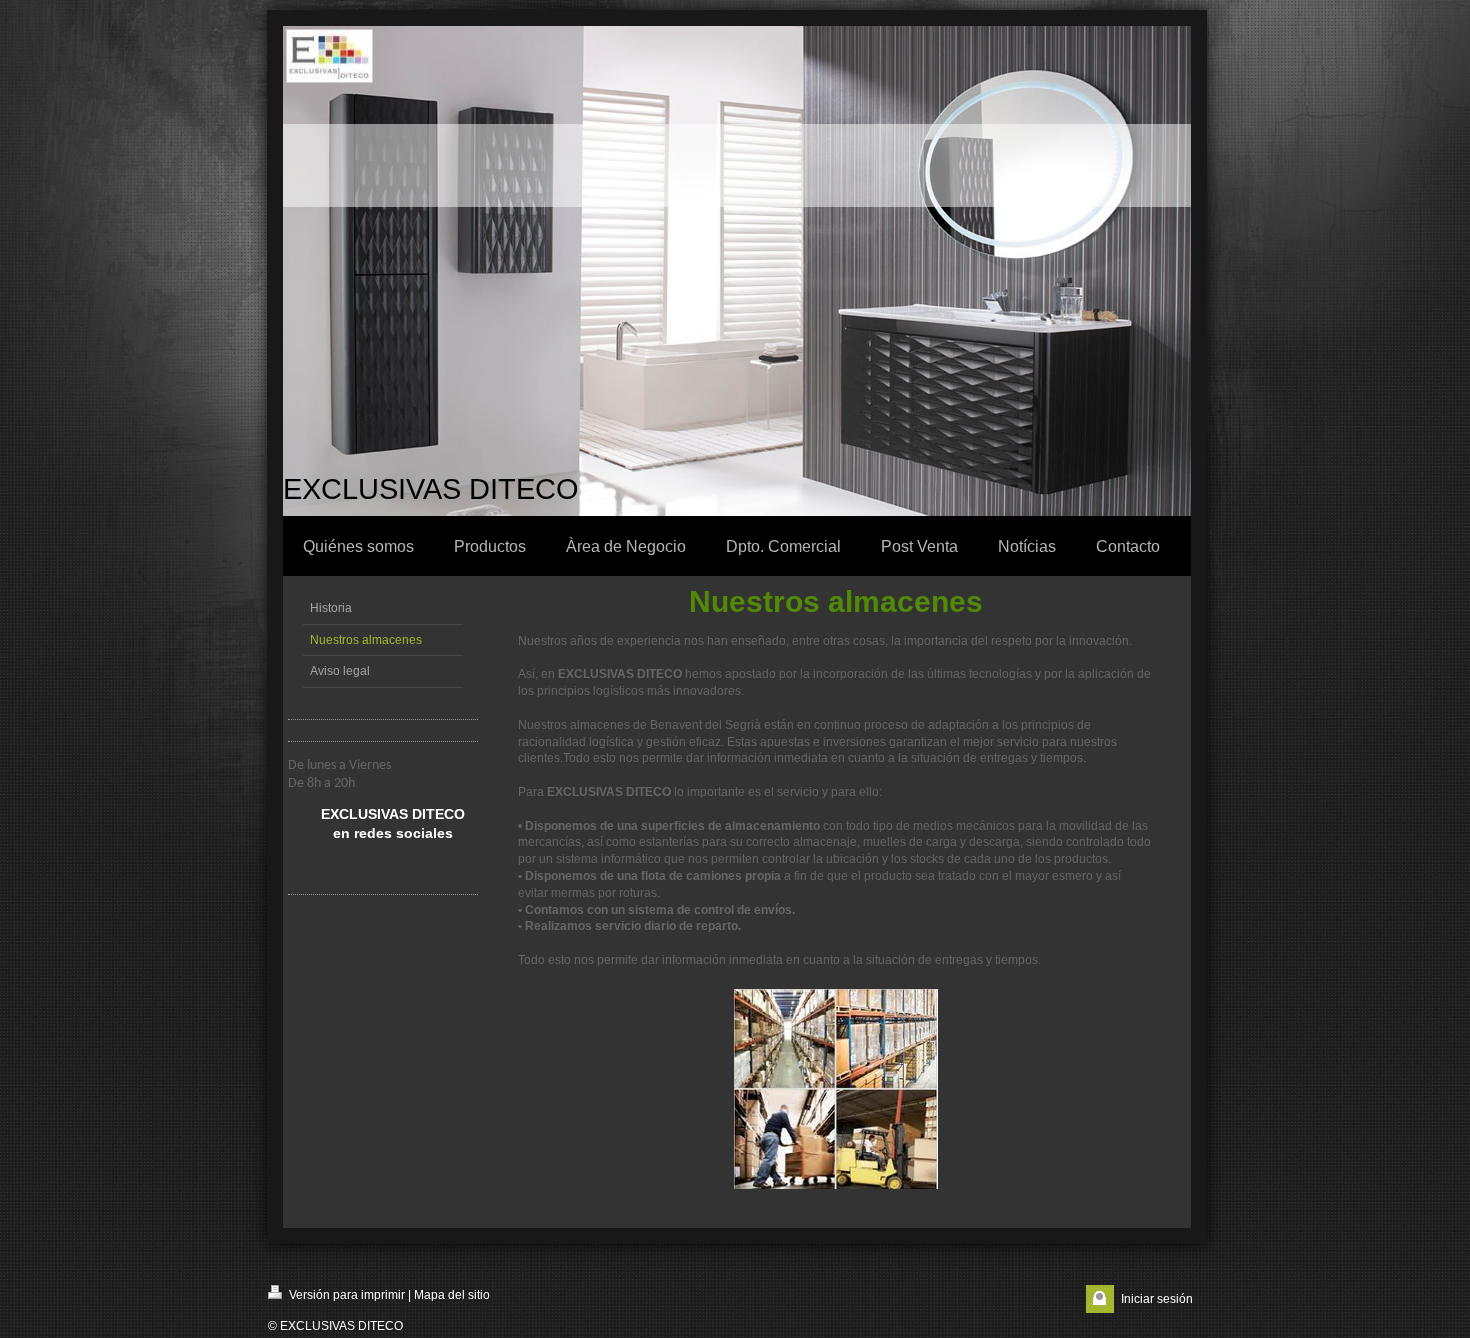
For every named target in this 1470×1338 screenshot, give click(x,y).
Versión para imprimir (345, 1295)
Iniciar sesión (1157, 1299)
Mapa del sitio (452, 1295)
